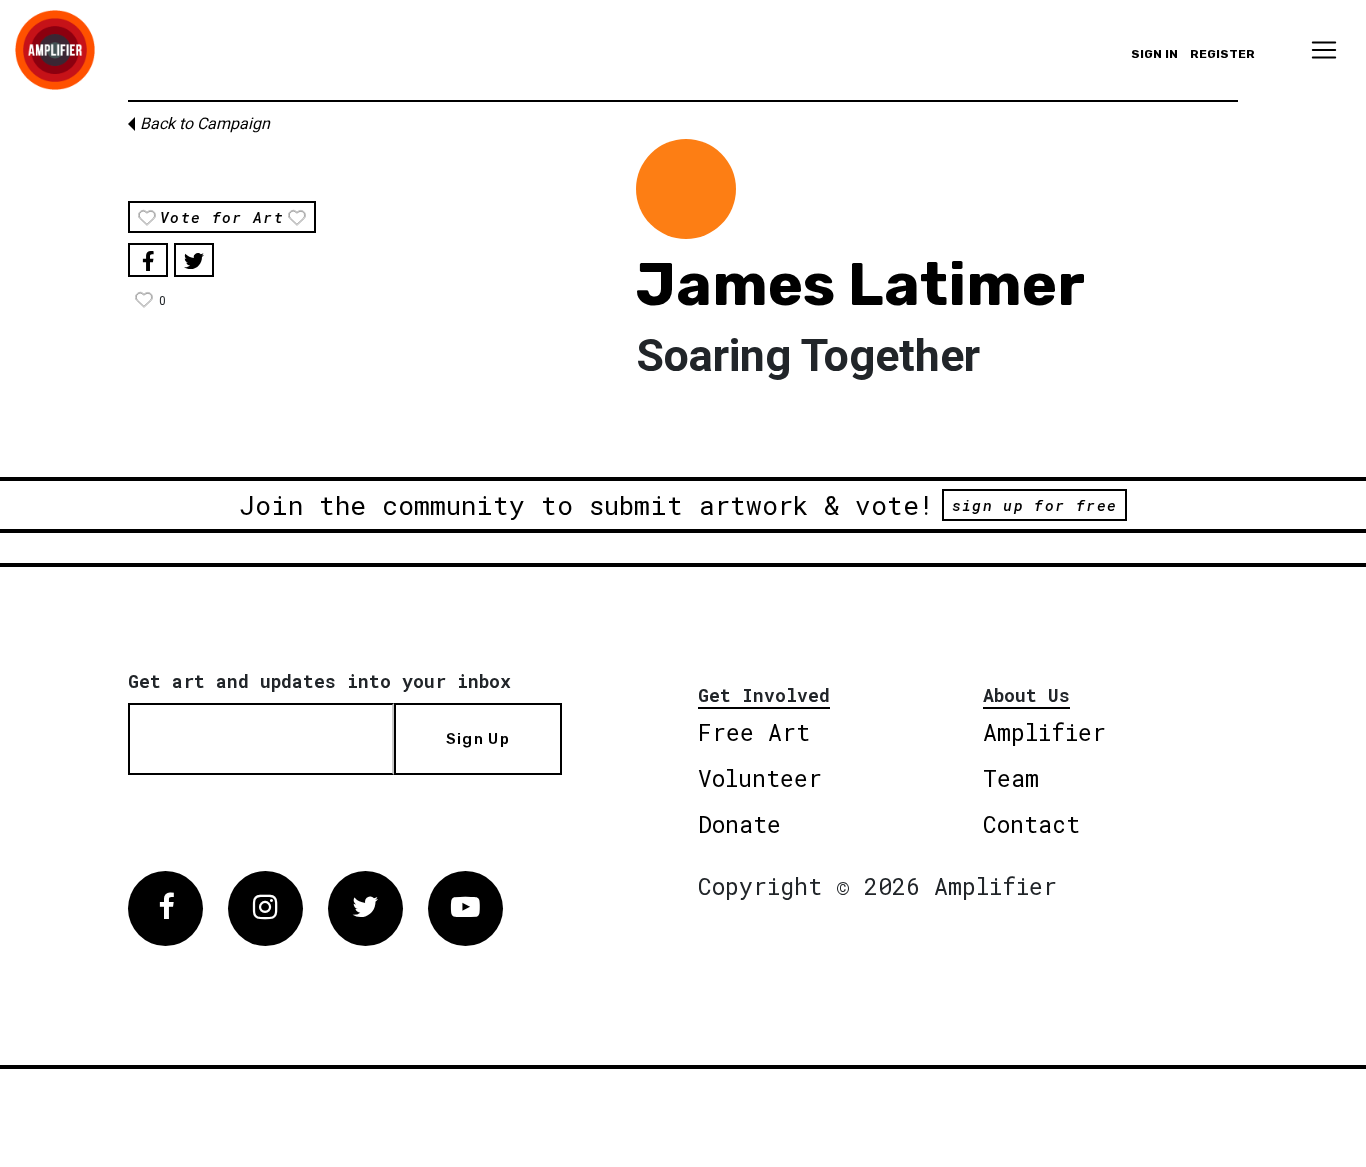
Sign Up (478, 739)
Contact (1031, 824)
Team (1011, 778)
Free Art (754, 732)
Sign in (1154, 54)
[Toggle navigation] (1324, 50)
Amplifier (1044, 732)
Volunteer (760, 778)
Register (1222, 54)
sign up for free (1034, 505)
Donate (739, 824)
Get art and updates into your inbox (319, 681)
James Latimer (860, 284)
